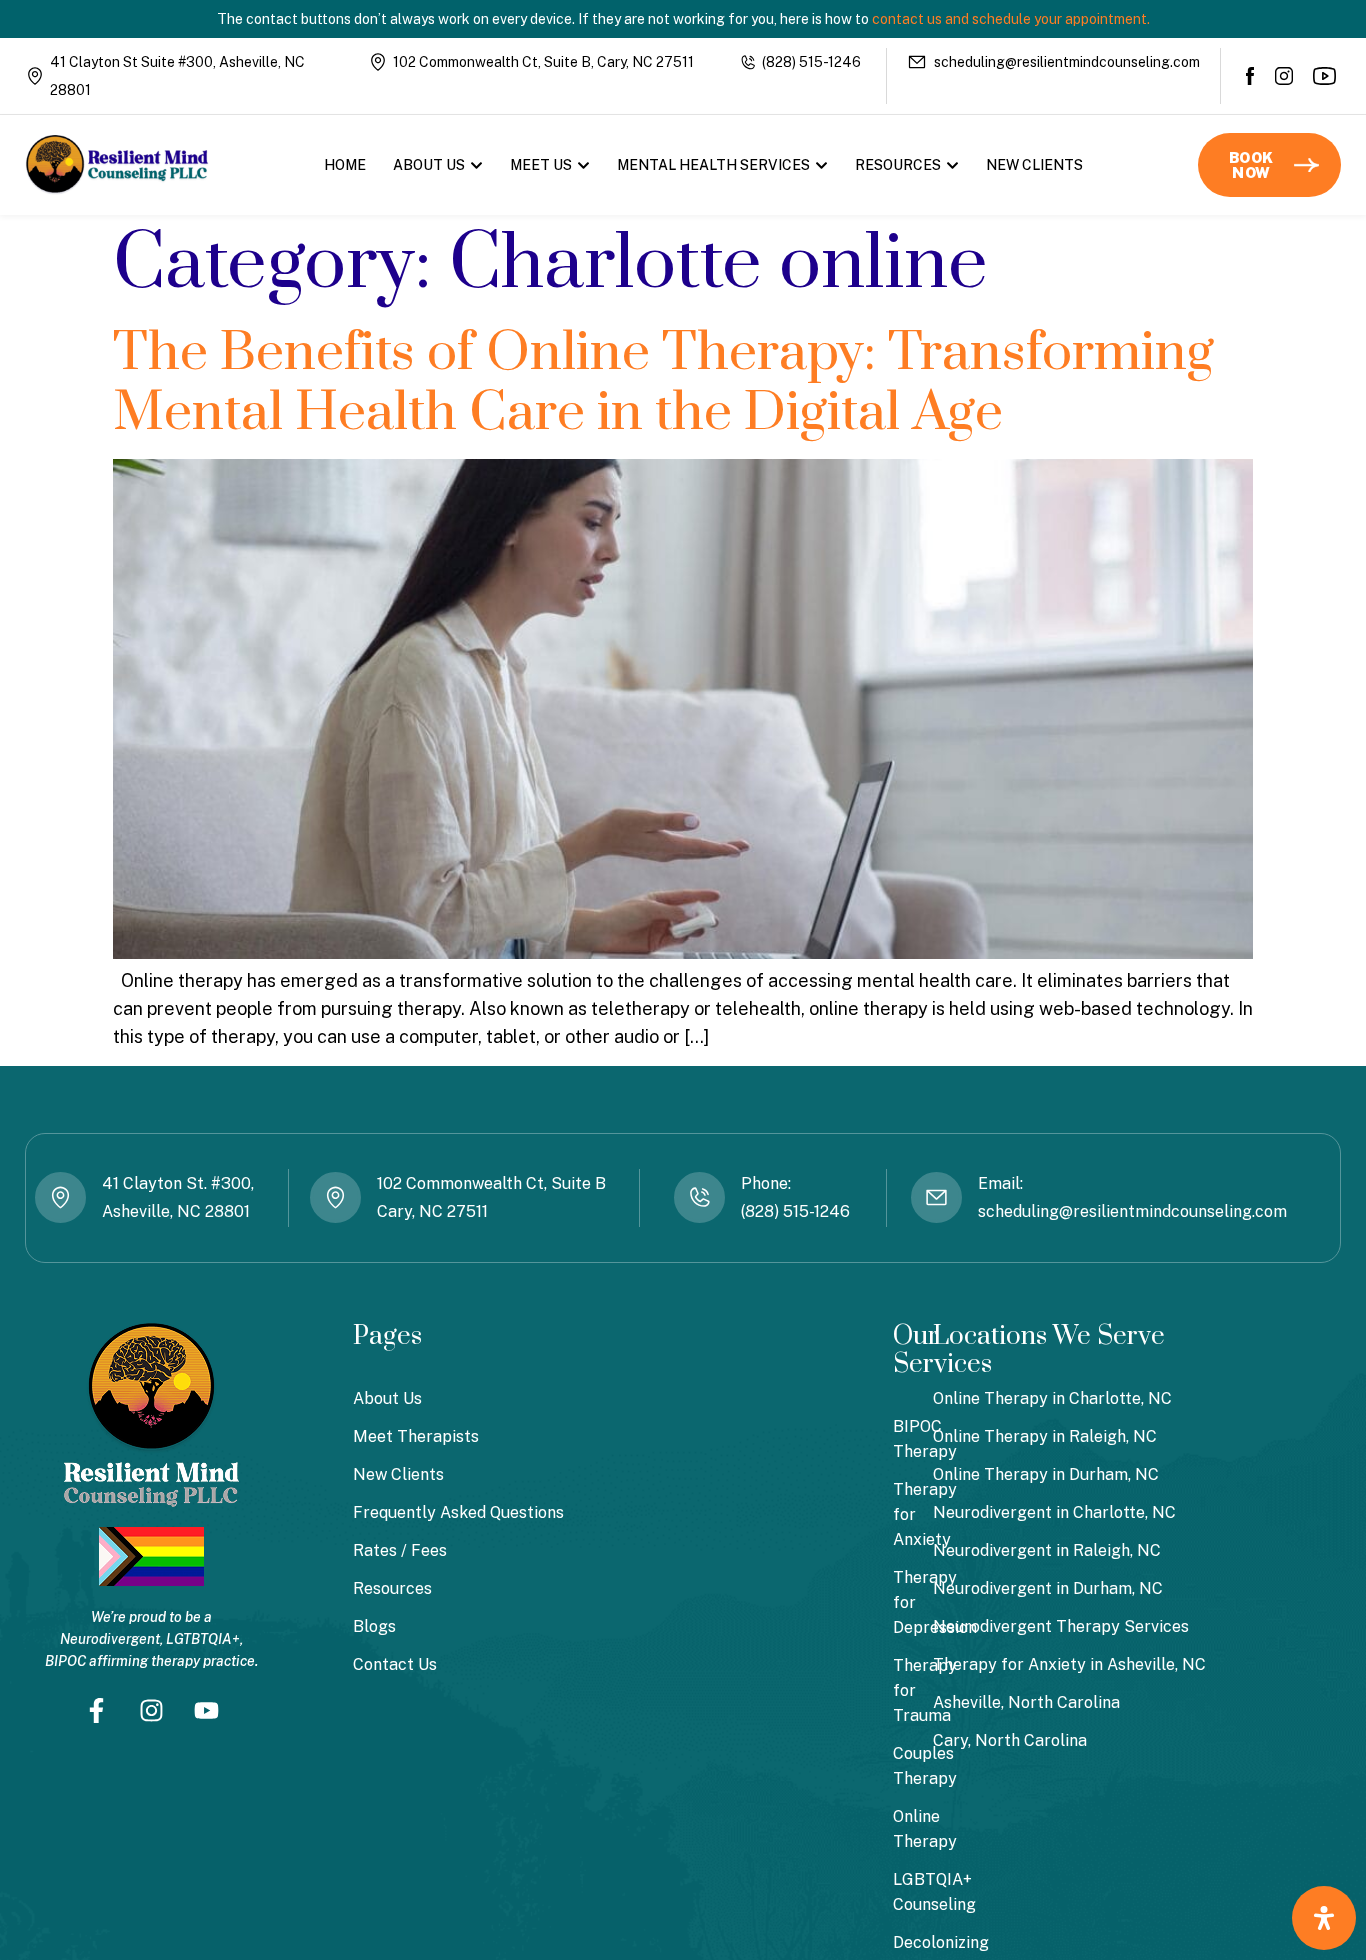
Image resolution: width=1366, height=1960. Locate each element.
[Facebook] (1251, 76)
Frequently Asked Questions (458, 1512)
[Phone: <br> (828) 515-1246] (699, 1197)
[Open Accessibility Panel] (1324, 1918)
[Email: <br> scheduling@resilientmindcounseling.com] (936, 1197)
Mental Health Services (713, 165)
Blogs (374, 1626)
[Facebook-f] (97, 1711)
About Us (429, 165)
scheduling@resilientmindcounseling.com (1067, 62)
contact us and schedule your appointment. (1011, 19)
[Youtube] (1325, 76)
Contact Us (395, 1664)
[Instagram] (1284, 76)
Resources (898, 165)
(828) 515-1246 (811, 62)
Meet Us (541, 165)
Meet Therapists (416, 1436)
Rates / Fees (400, 1550)
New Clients (1034, 165)
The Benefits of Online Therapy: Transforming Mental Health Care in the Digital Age (663, 383)
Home (345, 165)
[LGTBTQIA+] (151, 1556)
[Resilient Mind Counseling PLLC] (117, 165)
